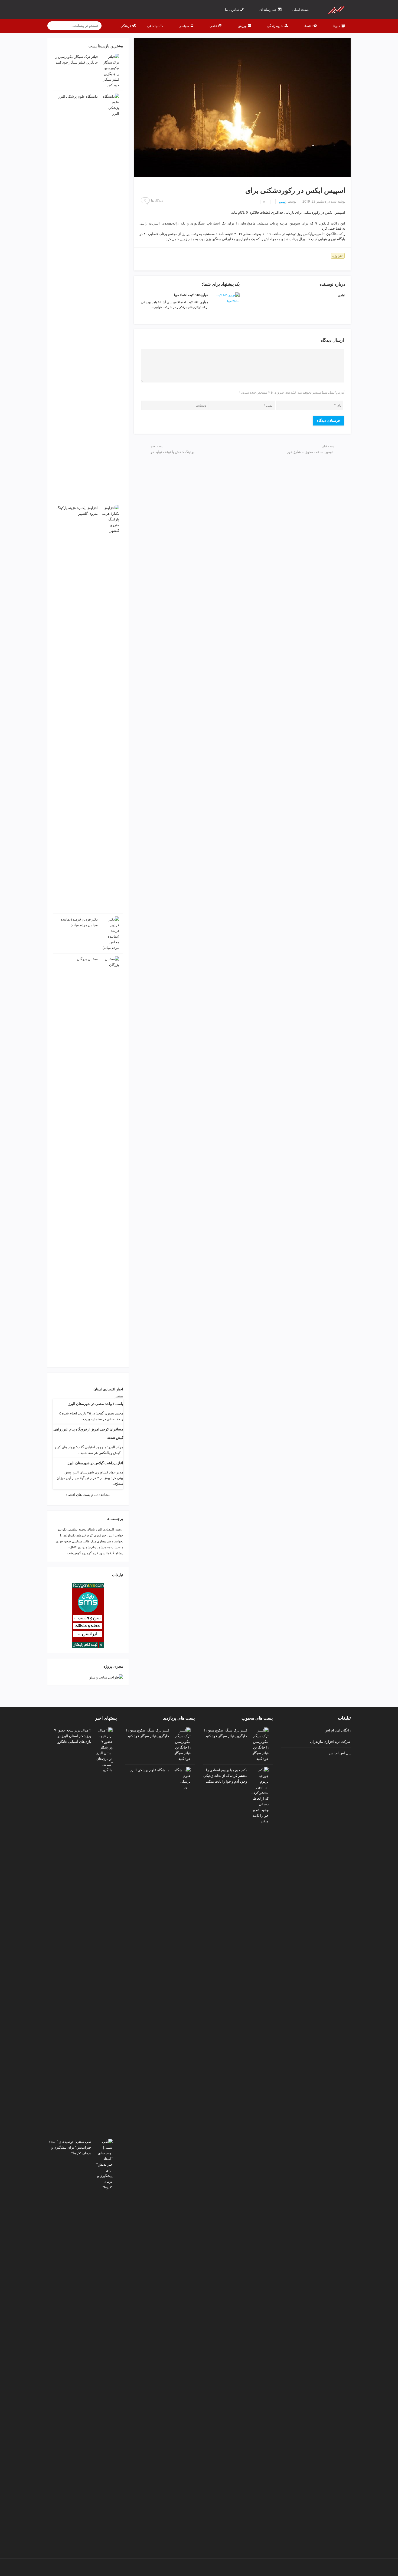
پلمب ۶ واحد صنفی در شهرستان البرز (96, 1404)
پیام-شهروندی (87, 1547)
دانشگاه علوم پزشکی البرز (78, 96)
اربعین (119, 1529)
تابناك (91, 1529)
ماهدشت (117, 1547)
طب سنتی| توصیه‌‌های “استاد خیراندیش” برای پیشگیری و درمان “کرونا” (70, 2147)
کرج (95, 1553)
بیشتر (119, 1396)
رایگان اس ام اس (338, 1730)
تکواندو (62, 1529)
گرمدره (87, 1553)
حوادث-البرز (115, 1535)
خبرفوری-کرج (97, 1535)
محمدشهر (104, 1547)
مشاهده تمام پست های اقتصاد (88, 1495)
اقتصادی (108, 1529)
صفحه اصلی (301, 10)
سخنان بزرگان (87, 959)
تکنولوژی (338, 256)
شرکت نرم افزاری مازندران (330, 1741)
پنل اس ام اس (340, 1753)
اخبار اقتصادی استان (108, 1389)
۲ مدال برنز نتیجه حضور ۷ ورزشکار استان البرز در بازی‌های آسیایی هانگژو (73, 1736)
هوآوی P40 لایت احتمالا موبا (191, 295)
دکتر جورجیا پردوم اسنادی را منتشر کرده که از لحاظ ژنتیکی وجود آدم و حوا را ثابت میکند (225, 1776)
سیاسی (77, 1541)
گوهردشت (74, 1553)
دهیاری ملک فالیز (94, 1541)
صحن (67, 1541)
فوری (59, 1541)
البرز (99, 1529)
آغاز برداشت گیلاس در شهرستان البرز (95, 1463)
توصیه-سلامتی (77, 1529)
